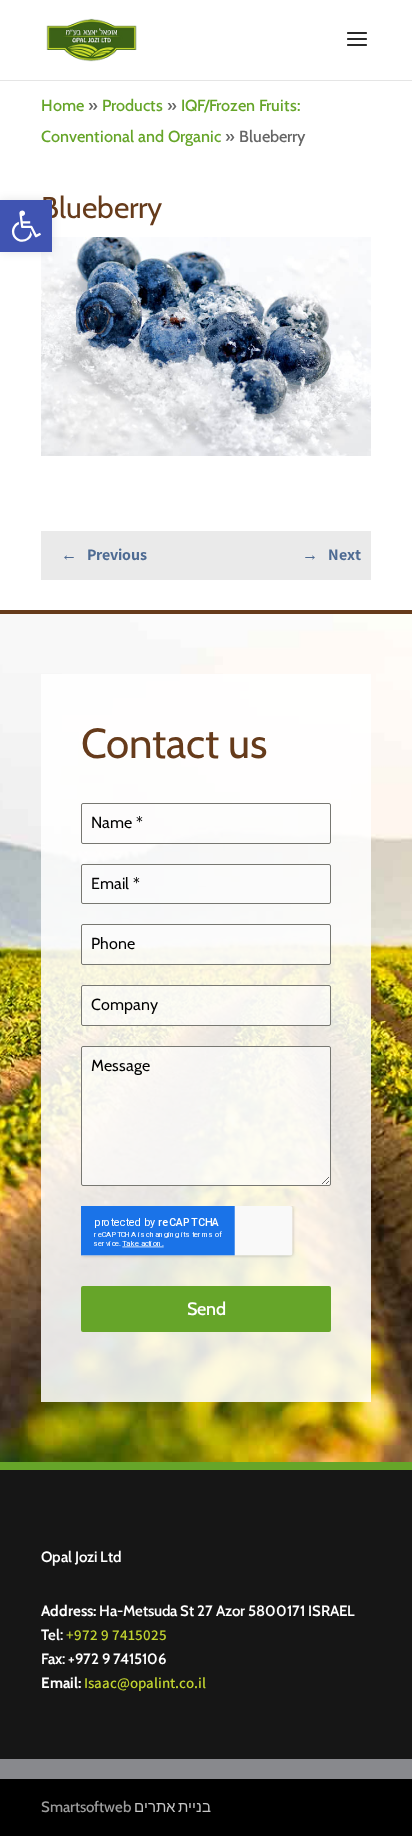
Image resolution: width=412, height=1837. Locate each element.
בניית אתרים (172, 1807)
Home (62, 105)
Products (132, 105)
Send (206, 1309)
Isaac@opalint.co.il (145, 1682)
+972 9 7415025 (116, 1634)
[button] (26, 226)
